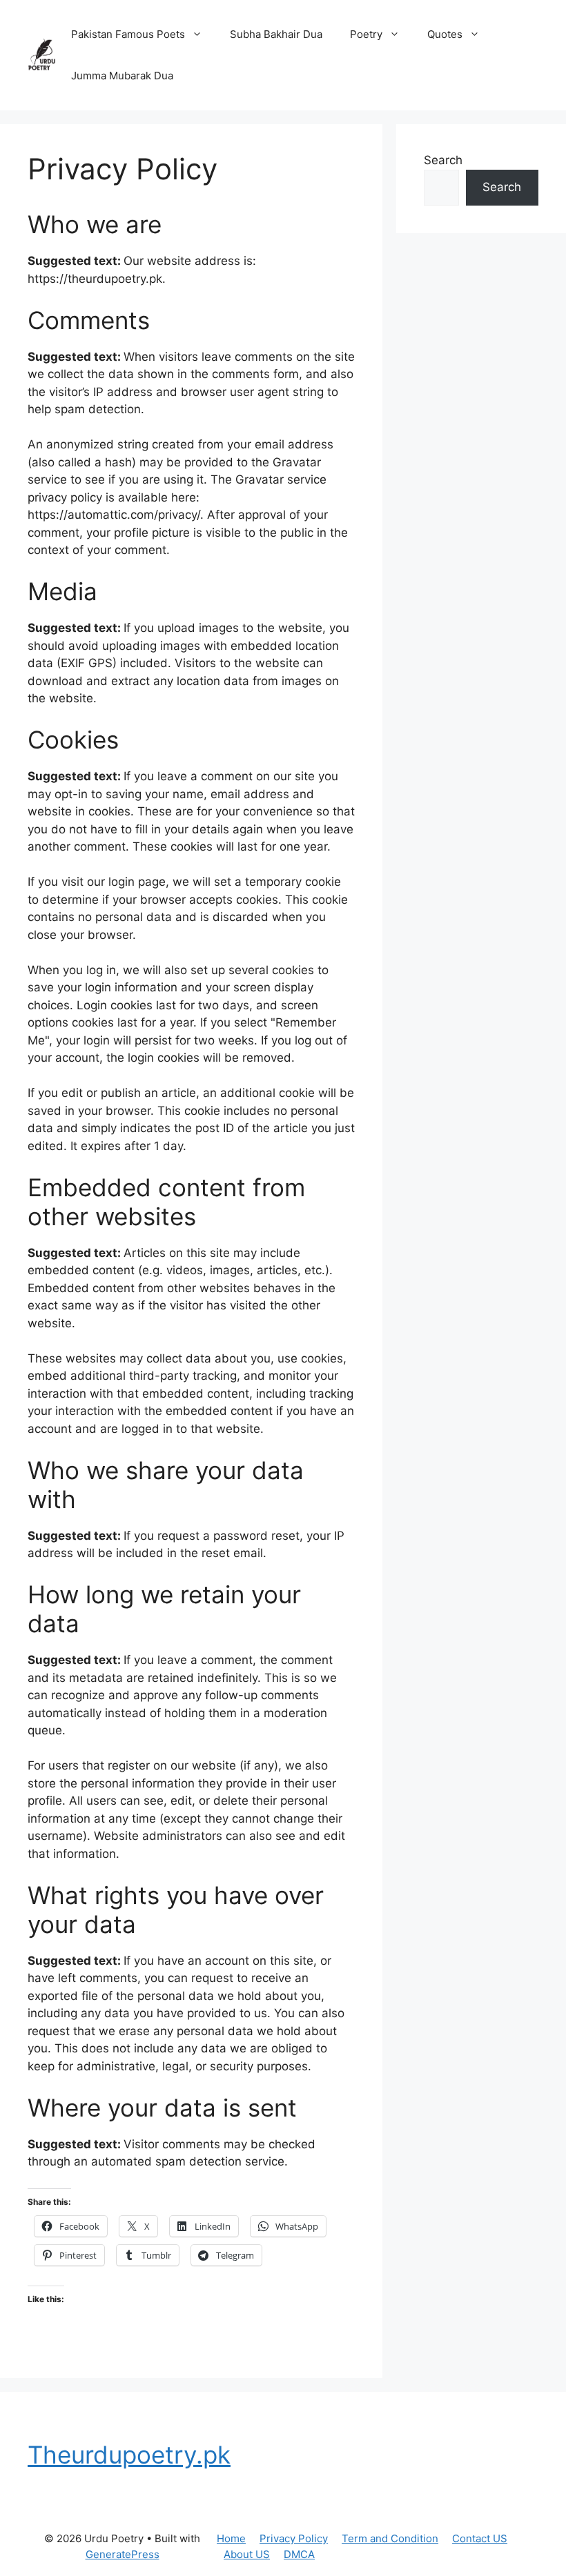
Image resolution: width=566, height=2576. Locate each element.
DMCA (299, 2554)
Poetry (366, 34)
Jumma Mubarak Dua (122, 76)
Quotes (445, 34)
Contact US (480, 2538)
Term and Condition (390, 2538)
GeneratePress (123, 2554)
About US (247, 2554)
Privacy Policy (294, 2538)
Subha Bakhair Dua (276, 34)
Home (231, 2538)
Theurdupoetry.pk (129, 2455)
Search (443, 160)
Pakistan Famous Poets (128, 34)
